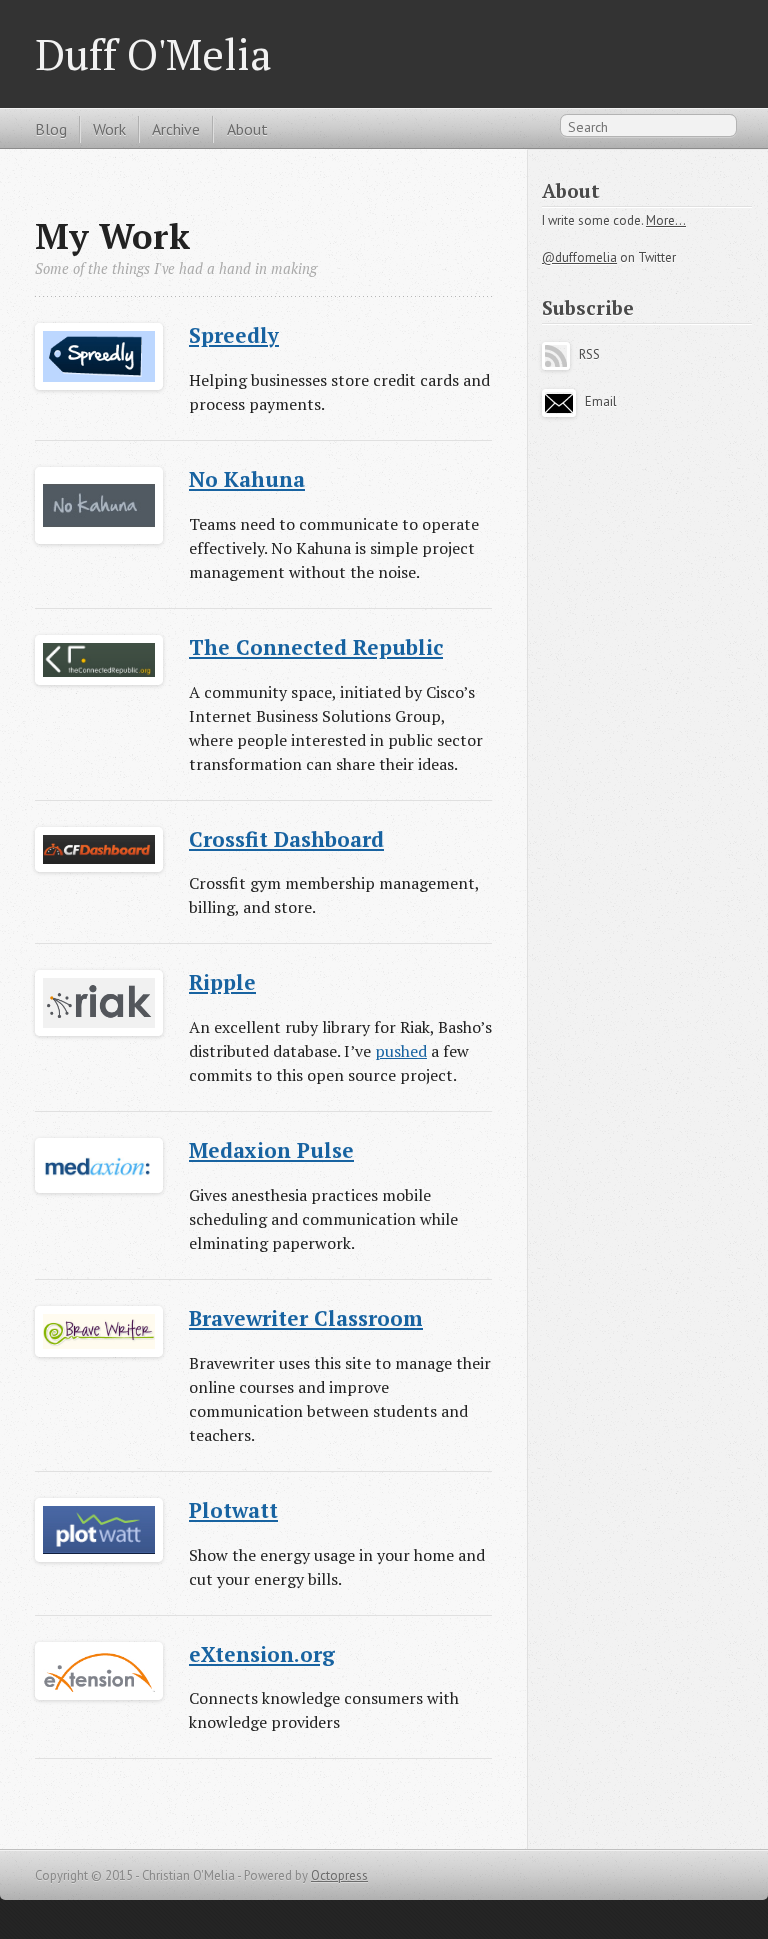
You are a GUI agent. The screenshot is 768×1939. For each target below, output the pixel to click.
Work (109, 129)
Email (598, 401)
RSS (585, 354)
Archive (176, 129)
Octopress (339, 1875)
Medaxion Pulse (271, 1150)
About (247, 129)
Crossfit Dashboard (286, 839)
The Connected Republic (316, 647)
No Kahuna (247, 479)
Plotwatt (233, 1510)
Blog (51, 129)
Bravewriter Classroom (306, 1318)
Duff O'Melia (153, 54)
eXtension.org (262, 1654)
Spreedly (234, 335)
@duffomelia (579, 257)
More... (666, 220)
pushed (401, 1051)
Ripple (222, 982)
